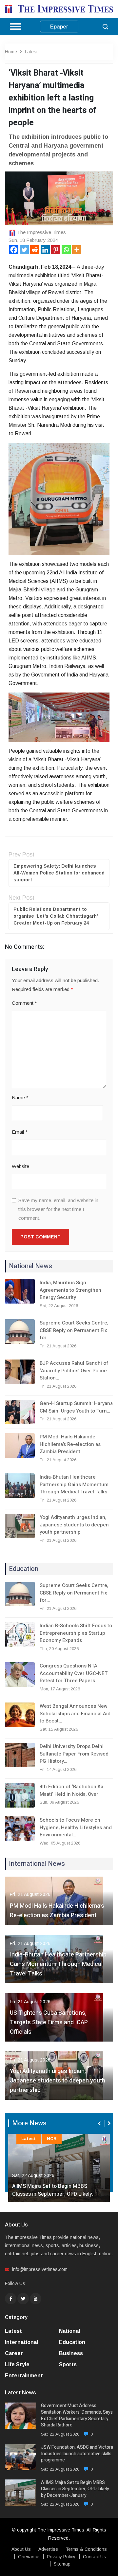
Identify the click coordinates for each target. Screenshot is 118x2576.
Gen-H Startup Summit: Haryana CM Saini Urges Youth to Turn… (76, 1407)
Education (72, 2342)
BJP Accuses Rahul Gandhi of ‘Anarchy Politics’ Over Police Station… (74, 1370)
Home (11, 52)
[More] (77, 250)
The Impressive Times (41, 232)
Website (20, 1166)
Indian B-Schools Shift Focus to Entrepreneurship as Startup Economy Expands (76, 1633)
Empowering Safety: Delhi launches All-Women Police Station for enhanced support (59, 873)
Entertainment (24, 2376)
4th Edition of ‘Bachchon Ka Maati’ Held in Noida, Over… (71, 1790)
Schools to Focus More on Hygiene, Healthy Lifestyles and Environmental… (76, 1827)
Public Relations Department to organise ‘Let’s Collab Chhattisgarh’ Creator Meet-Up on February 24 (56, 916)
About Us (21, 2549)
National (69, 2331)
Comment (24, 1003)
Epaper (59, 27)
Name (20, 1098)
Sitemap (62, 2564)
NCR (52, 2139)
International (21, 2342)
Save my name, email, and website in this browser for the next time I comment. (58, 1209)
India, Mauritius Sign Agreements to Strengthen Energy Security (70, 1290)
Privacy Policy (61, 2557)
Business (71, 2353)
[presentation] (100, 2123)
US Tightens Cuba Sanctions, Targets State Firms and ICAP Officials (49, 2022)
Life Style (17, 2364)
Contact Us (95, 2557)
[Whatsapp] (66, 250)
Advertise (48, 2549)
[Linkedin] (45, 250)
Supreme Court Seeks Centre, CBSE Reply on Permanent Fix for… (74, 1330)
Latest (31, 52)
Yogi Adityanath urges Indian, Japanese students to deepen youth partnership (74, 1525)
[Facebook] (14, 250)
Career (14, 2353)
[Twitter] (24, 250)
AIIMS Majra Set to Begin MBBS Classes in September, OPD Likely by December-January (75, 2489)
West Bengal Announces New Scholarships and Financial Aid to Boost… (75, 1713)
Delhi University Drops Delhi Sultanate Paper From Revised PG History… (74, 1754)
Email (20, 1132)
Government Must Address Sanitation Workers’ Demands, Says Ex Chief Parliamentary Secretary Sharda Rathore (77, 2415)
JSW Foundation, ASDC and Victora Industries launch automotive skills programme (77, 2454)
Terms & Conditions (86, 2549)
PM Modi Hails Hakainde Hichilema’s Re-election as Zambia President (70, 1444)
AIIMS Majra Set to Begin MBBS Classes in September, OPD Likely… (54, 2190)
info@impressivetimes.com (40, 2269)
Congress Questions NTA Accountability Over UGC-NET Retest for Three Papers (74, 1673)
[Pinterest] (56, 250)
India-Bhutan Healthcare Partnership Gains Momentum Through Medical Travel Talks (74, 1484)
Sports (68, 2364)
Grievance (29, 2557)
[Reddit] (35, 250)
